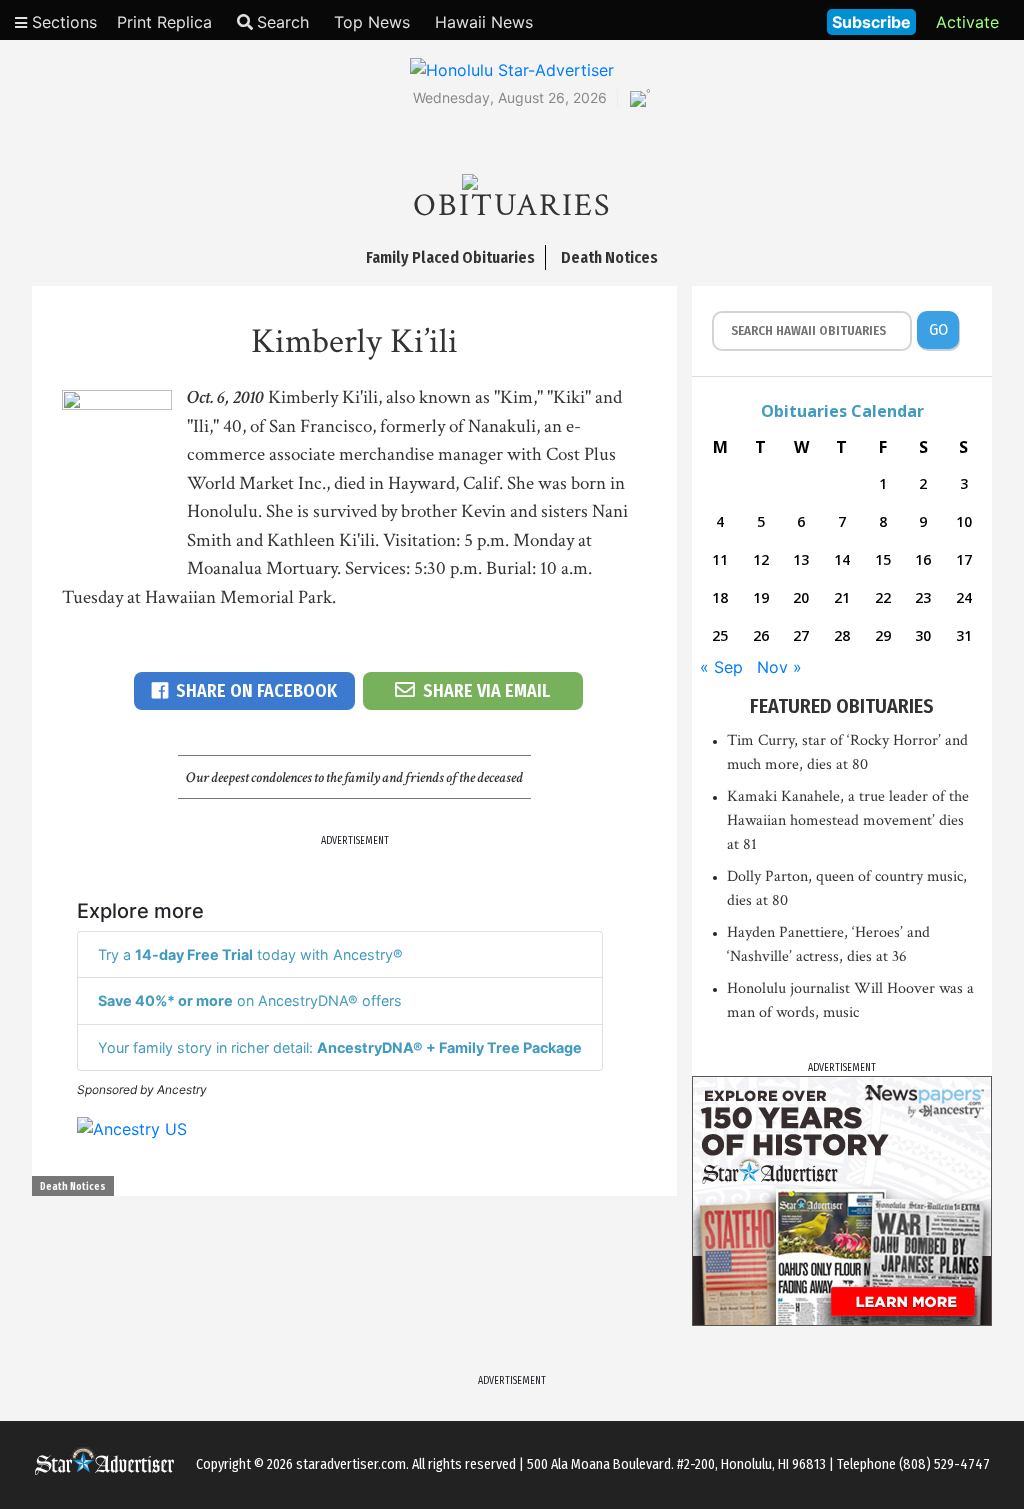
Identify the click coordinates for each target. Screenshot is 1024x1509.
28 (842, 635)
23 (923, 597)
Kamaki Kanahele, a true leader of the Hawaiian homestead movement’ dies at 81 (848, 820)
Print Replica (164, 22)
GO (938, 329)
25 (720, 635)
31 (964, 635)
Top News (372, 22)
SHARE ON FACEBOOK (256, 691)
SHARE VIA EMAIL (486, 691)
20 (801, 597)
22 (883, 597)
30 (923, 635)
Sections (62, 22)
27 (801, 635)
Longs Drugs (752, 20)
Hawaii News (484, 22)
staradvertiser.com (351, 1464)
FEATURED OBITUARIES (842, 706)
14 (842, 559)
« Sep (721, 667)
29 (883, 635)
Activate (967, 22)
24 (964, 597)
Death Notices (73, 1187)
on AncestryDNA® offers (250, 1000)
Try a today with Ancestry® (250, 954)
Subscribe (871, 22)
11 (720, 559)
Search (283, 22)
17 (964, 559)
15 (883, 559)
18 (720, 597)
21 (842, 597)
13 (801, 559)
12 (761, 559)
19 (761, 597)
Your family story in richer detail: (340, 1047)
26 (761, 635)
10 (964, 521)
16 (923, 559)
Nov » (779, 667)
